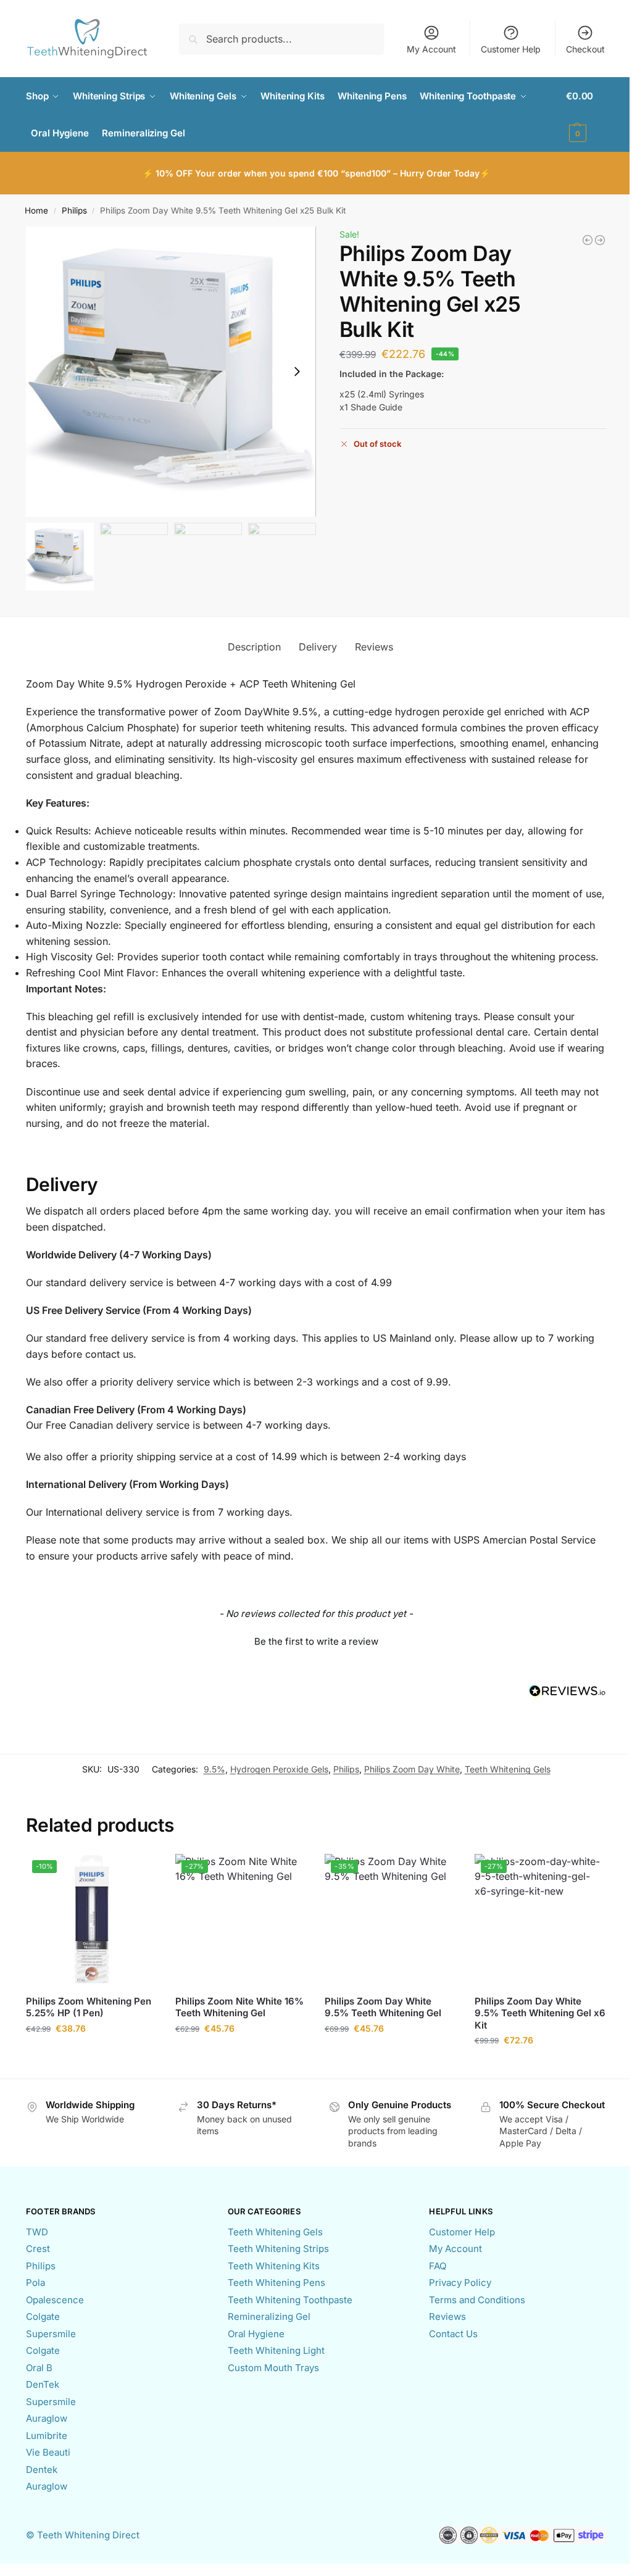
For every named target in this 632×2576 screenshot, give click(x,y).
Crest (38, 2249)
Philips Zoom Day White (412, 1769)
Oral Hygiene (256, 2334)
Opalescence (55, 2300)
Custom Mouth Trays (273, 2368)
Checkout (585, 49)
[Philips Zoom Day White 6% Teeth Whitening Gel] (600, 240)
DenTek (43, 2384)
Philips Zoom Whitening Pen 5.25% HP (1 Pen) (89, 2007)
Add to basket (91, 2054)
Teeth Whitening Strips (278, 2249)
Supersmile (51, 2334)
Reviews (447, 2316)
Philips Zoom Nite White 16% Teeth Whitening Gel (239, 2007)
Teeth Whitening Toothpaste (290, 2300)
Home (36, 210)
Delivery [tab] (318, 647)
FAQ (438, 2266)
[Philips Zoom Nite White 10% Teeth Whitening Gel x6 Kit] (588, 240)
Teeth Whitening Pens (276, 2283)
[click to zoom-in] (171, 372)
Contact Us (453, 2334)
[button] (586, 115)
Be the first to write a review (316, 1641)
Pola (35, 2283)
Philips (74, 210)
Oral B (39, 2368)
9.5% (214, 1769)
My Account (431, 49)
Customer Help (511, 49)
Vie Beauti (48, 2452)
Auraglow (47, 2418)
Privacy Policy (460, 2283)
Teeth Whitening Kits (274, 2266)
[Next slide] (297, 372)
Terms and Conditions (477, 2300)
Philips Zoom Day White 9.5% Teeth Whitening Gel (383, 2007)
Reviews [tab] (374, 647)
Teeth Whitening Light (276, 2350)
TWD (37, 2232)
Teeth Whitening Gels (508, 1769)
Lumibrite (47, 2436)
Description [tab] (254, 647)
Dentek (42, 2470)
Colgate (43, 2316)
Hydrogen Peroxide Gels (279, 1769)
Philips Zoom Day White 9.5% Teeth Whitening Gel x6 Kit (540, 2013)
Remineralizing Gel (269, 2316)
